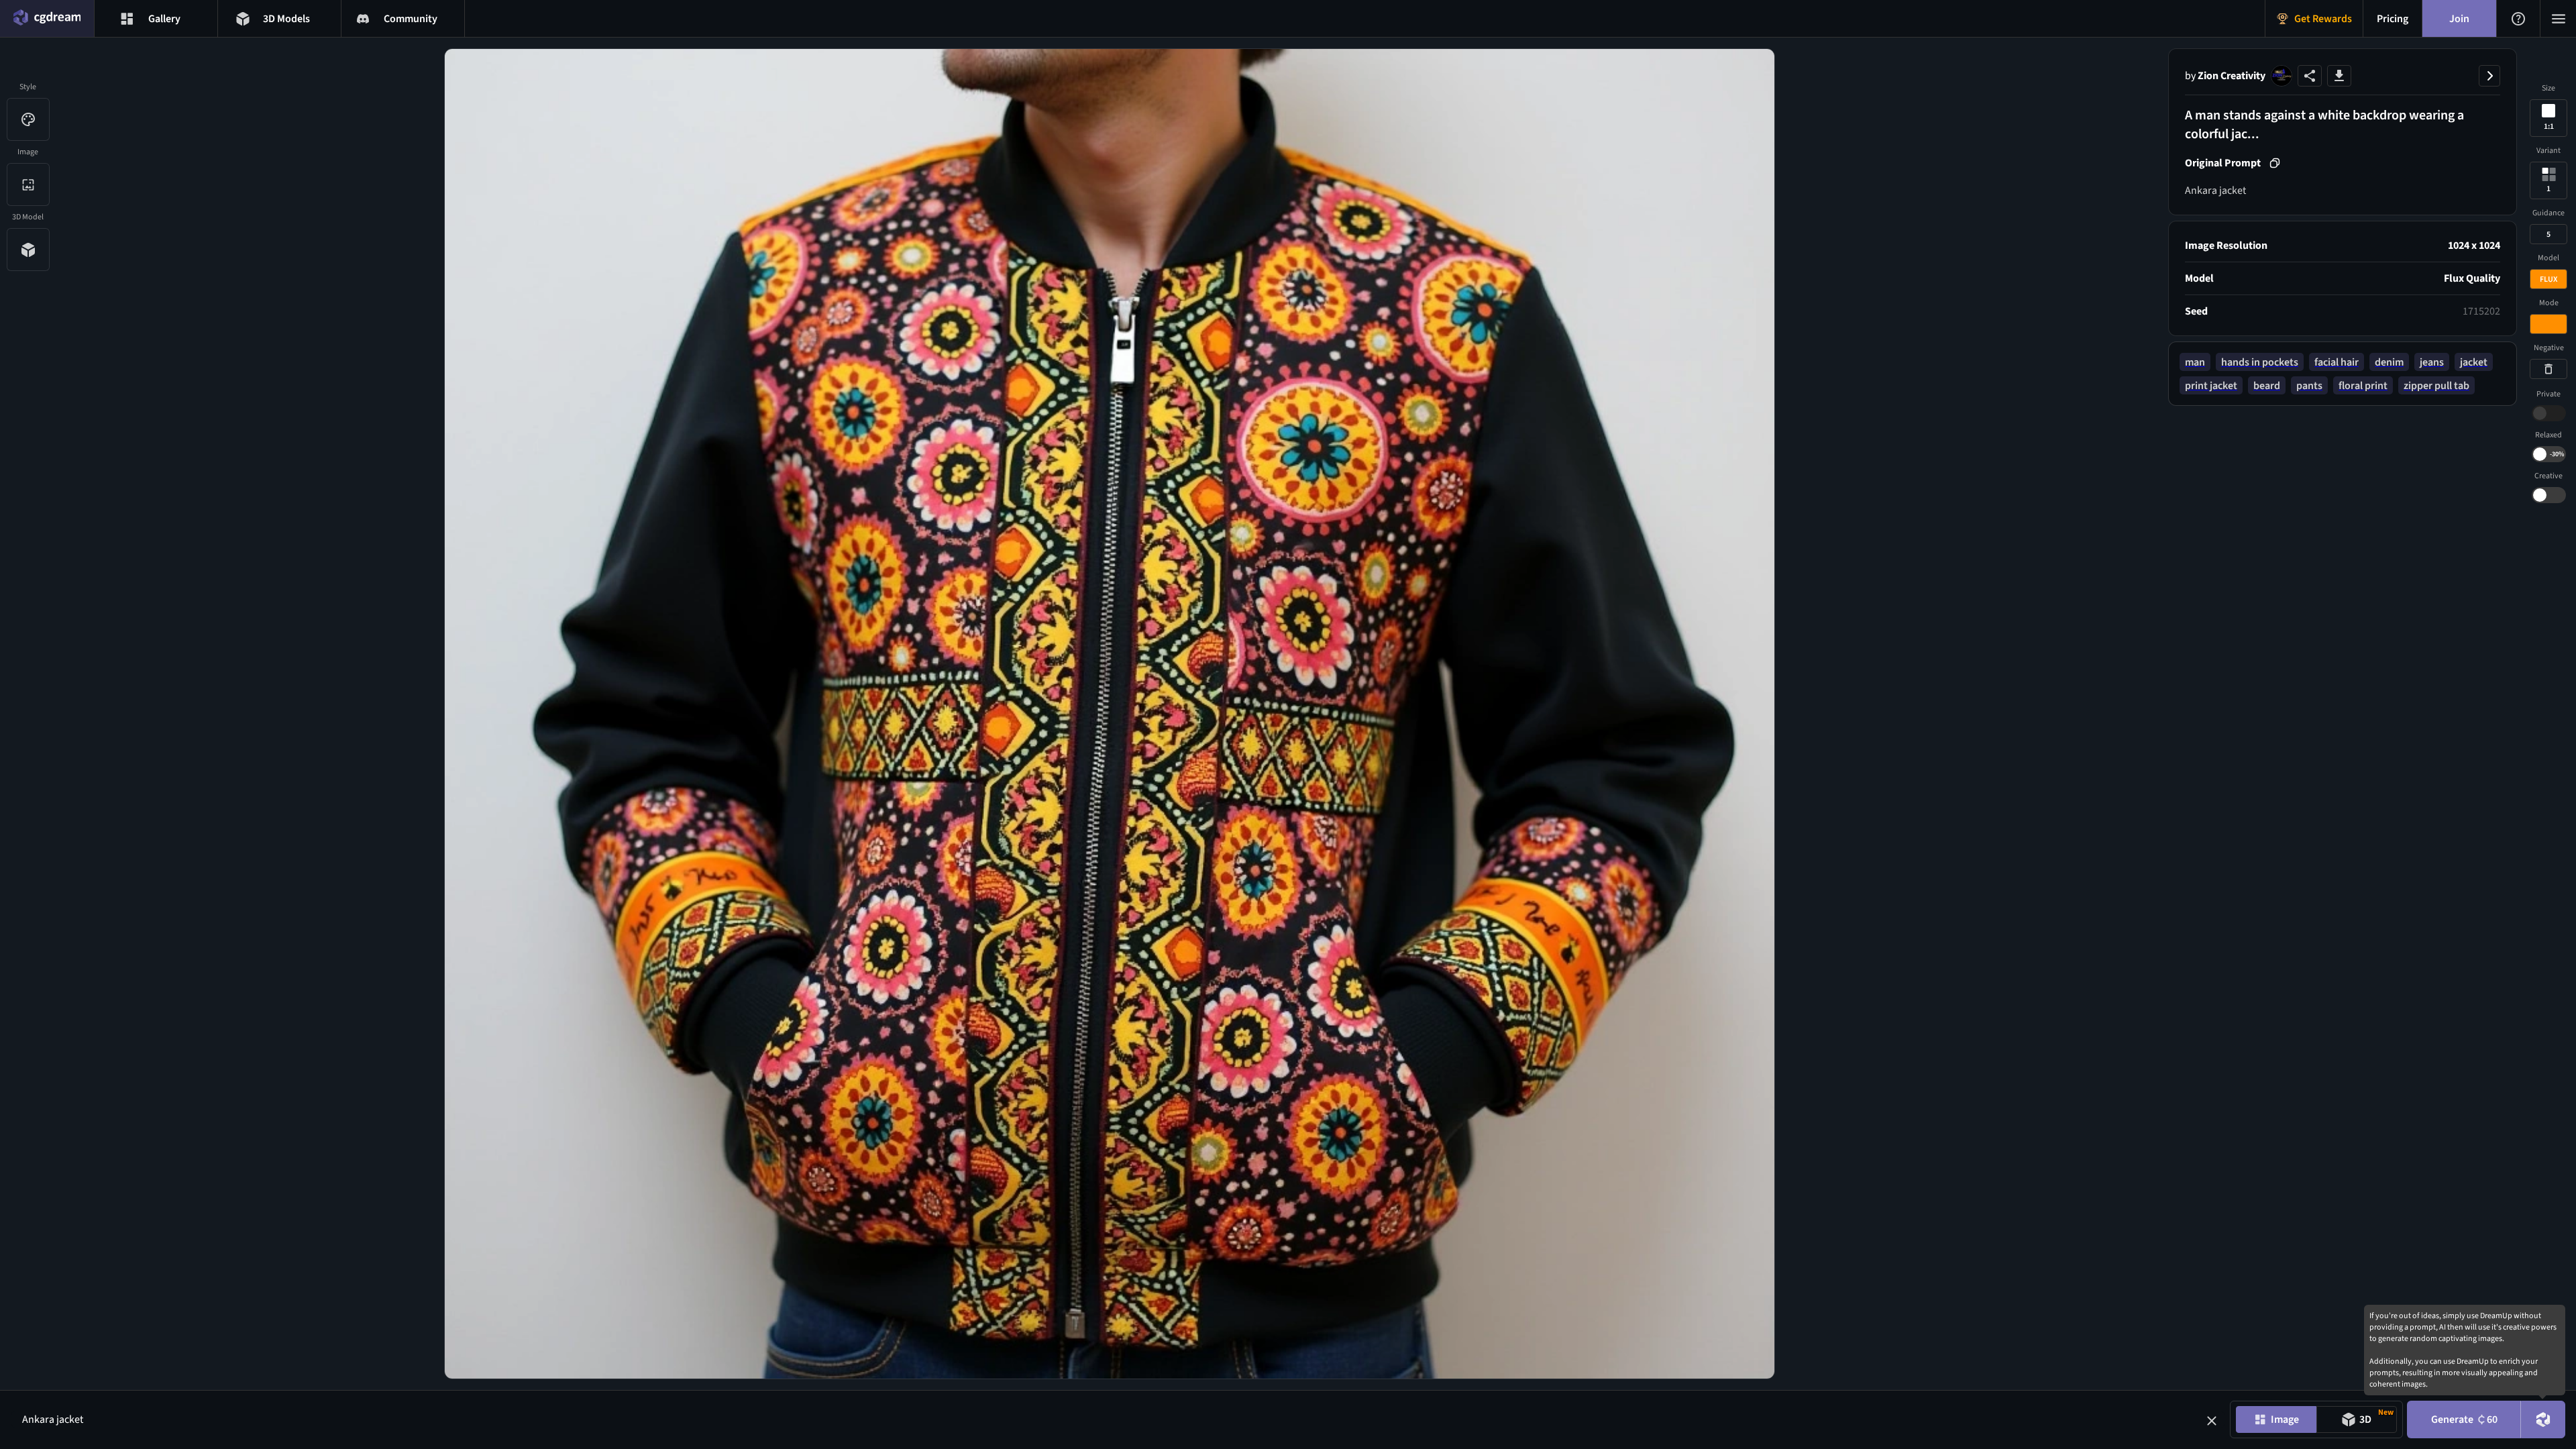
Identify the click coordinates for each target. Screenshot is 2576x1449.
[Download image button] (2339, 76)
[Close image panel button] (2489, 76)
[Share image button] (2310, 76)
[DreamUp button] (2543, 1419)
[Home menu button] (47, 18)
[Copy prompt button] (2275, 163)
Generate (2464, 1419)
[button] (2212, 1421)
